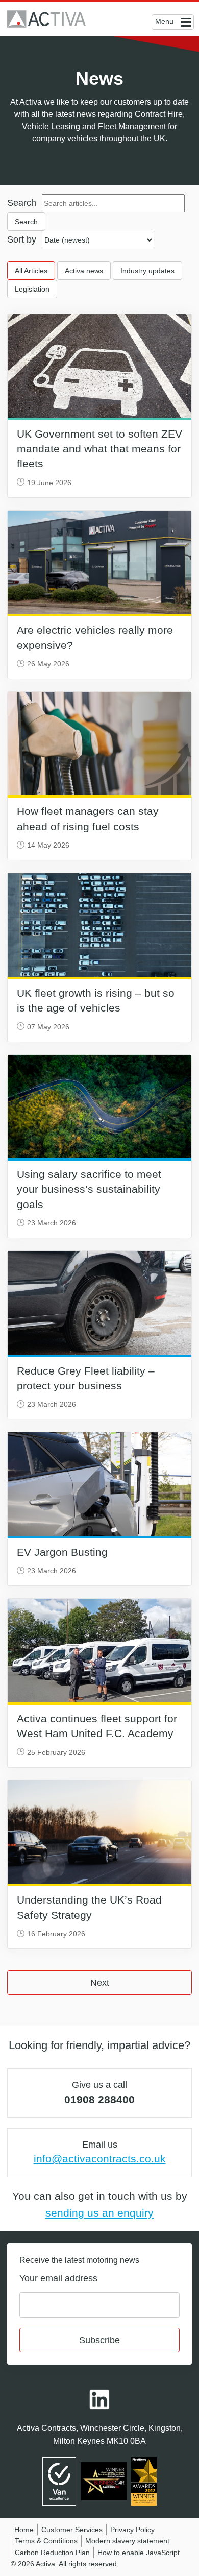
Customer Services (72, 2530)
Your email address (58, 2278)
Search (22, 203)
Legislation (32, 289)
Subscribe (99, 2340)
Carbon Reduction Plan (52, 2553)
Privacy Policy (132, 2530)
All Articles (31, 271)
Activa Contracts (46, 19)
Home (24, 2530)
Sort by (22, 239)
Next (100, 1983)
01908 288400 (99, 2099)
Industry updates (147, 271)
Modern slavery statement (127, 2541)
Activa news (84, 271)
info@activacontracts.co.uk (100, 2159)
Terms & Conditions (46, 2541)
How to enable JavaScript (139, 2553)
